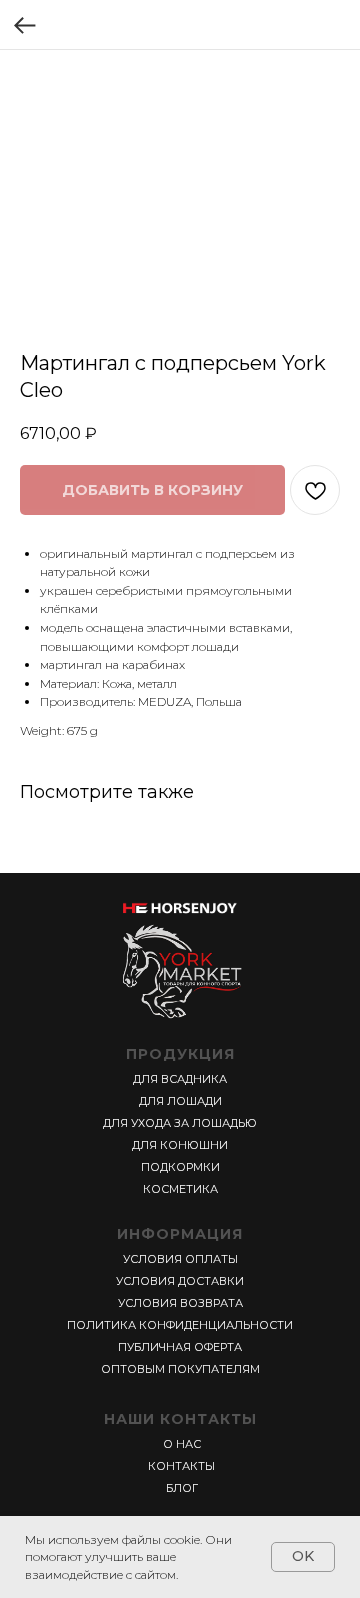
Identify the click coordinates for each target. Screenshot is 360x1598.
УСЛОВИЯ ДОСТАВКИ (180, 1281)
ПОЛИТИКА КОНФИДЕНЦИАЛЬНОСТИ (180, 1325)
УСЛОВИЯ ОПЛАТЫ (180, 1259)
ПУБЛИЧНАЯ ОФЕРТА (180, 1347)
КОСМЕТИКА (180, 1189)
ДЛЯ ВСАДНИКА (180, 1079)
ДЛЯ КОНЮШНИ (180, 1145)
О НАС (182, 1444)
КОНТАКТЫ (181, 1466)
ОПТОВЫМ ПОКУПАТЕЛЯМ (180, 1369)
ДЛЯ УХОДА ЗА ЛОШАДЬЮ (180, 1123)
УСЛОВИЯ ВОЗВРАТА (180, 1303)
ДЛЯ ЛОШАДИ (180, 1101)
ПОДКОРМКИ (180, 1167)
